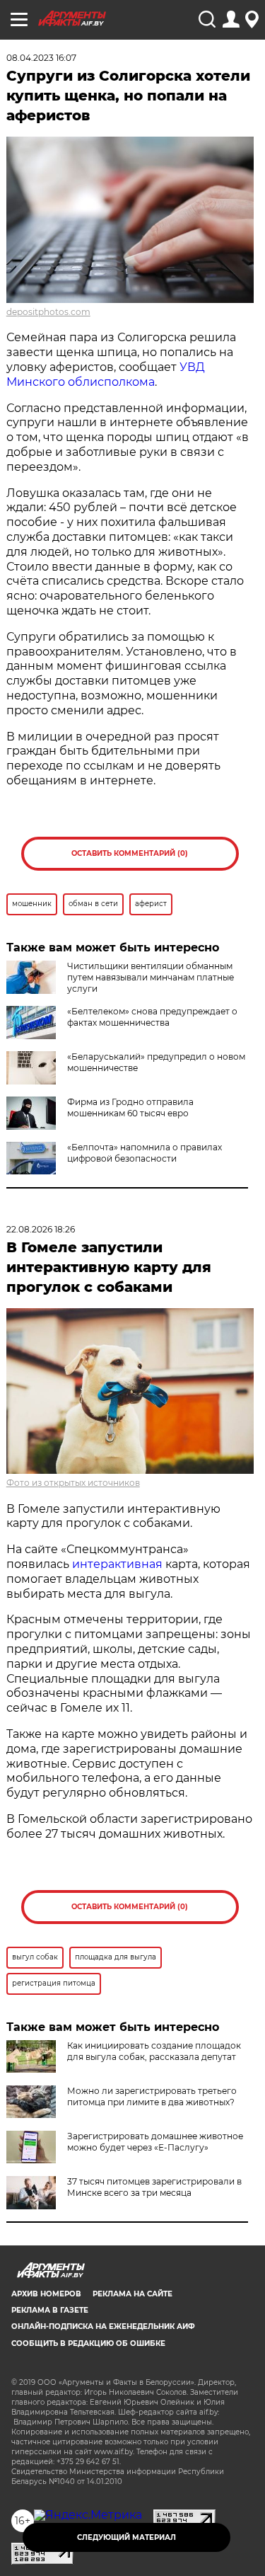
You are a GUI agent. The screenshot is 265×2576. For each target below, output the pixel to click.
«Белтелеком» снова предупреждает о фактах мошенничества (152, 1017)
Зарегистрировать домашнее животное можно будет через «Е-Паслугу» (155, 2142)
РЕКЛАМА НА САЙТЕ (132, 2294)
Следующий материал (126, 2537)
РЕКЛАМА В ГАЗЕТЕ (50, 2310)
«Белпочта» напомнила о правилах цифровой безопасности (145, 1153)
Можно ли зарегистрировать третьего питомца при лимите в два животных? (152, 2096)
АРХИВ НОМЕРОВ (46, 2294)
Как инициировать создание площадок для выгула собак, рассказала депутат (154, 2051)
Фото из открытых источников (73, 1483)
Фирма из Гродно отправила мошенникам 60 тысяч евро (130, 1107)
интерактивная (117, 1564)
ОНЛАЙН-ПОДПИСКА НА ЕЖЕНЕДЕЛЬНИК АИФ (103, 2326)
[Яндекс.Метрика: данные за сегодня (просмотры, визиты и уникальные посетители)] (88, 2515)
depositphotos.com (48, 312)
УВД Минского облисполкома (106, 374)
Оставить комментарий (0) (130, 853)
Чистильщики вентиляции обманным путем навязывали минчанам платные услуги (151, 977)
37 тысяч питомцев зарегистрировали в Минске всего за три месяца (154, 2187)
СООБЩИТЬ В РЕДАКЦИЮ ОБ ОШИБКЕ (88, 2343)
